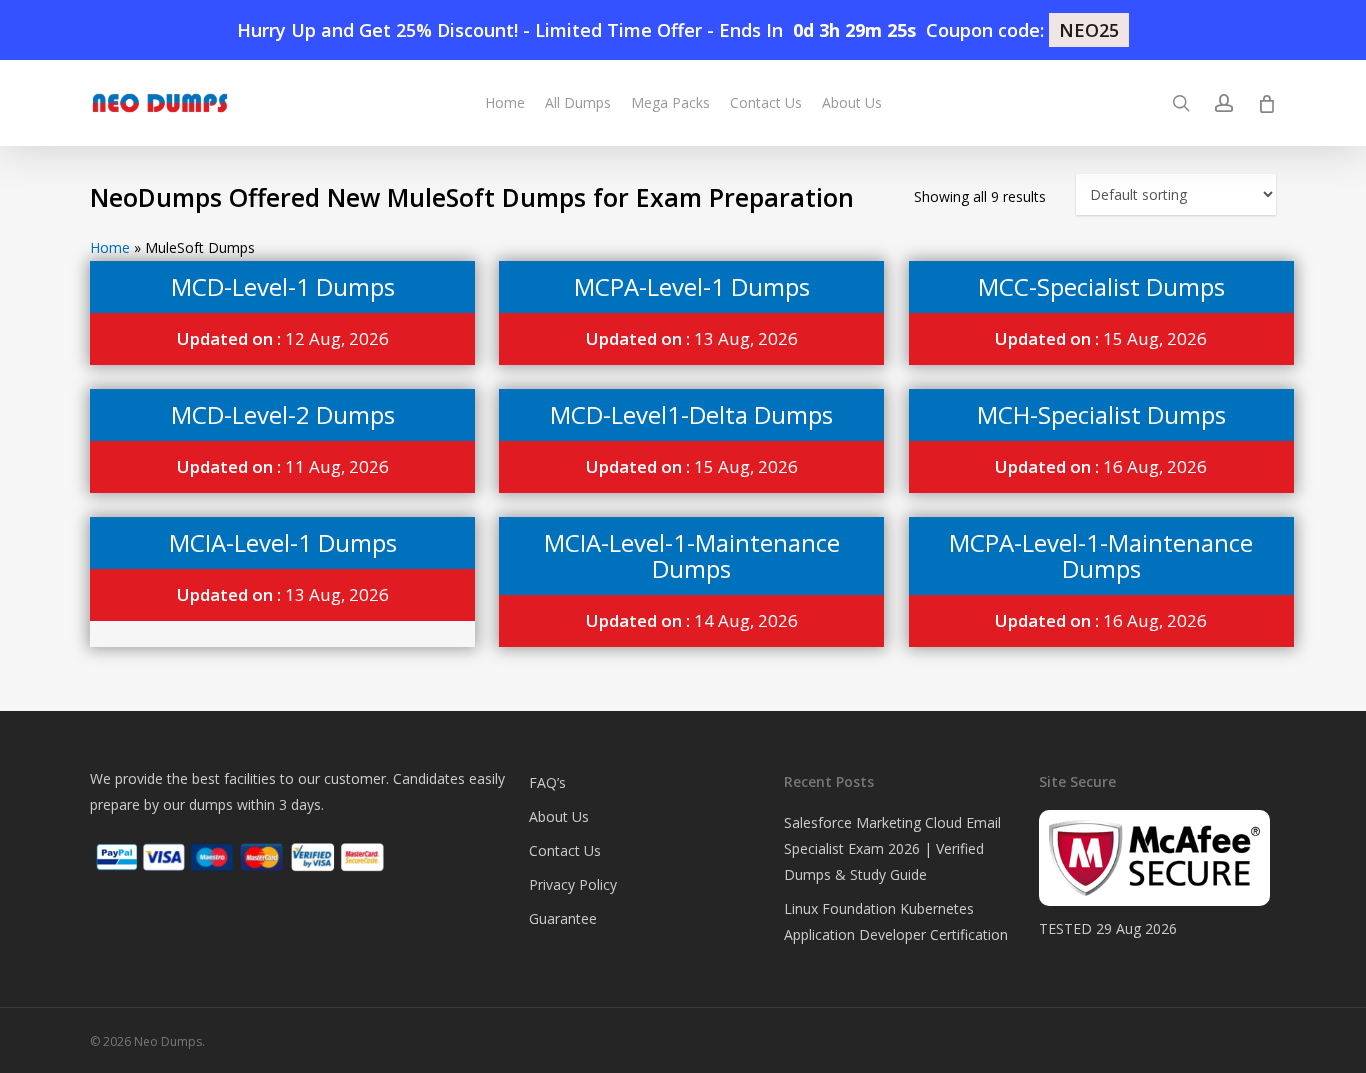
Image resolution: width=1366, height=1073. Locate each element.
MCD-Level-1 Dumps (283, 286)
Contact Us (565, 850)
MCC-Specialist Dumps (1101, 286)
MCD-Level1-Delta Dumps (691, 414)
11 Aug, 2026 (283, 466)
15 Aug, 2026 (1101, 338)
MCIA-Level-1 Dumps (283, 542)
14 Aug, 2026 (692, 620)
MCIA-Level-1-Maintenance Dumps (692, 555)
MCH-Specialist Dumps (1101, 414)
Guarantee (563, 918)
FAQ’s (547, 782)
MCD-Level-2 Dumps (283, 414)
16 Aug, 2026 (1101, 466)
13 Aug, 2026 (692, 338)
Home (110, 247)
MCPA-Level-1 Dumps (692, 286)
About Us (559, 816)
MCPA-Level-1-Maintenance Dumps (1101, 555)
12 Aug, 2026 (283, 338)
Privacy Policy (573, 884)
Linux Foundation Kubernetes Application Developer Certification (896, 921)
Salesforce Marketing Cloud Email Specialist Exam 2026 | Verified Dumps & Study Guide (892, 848)
